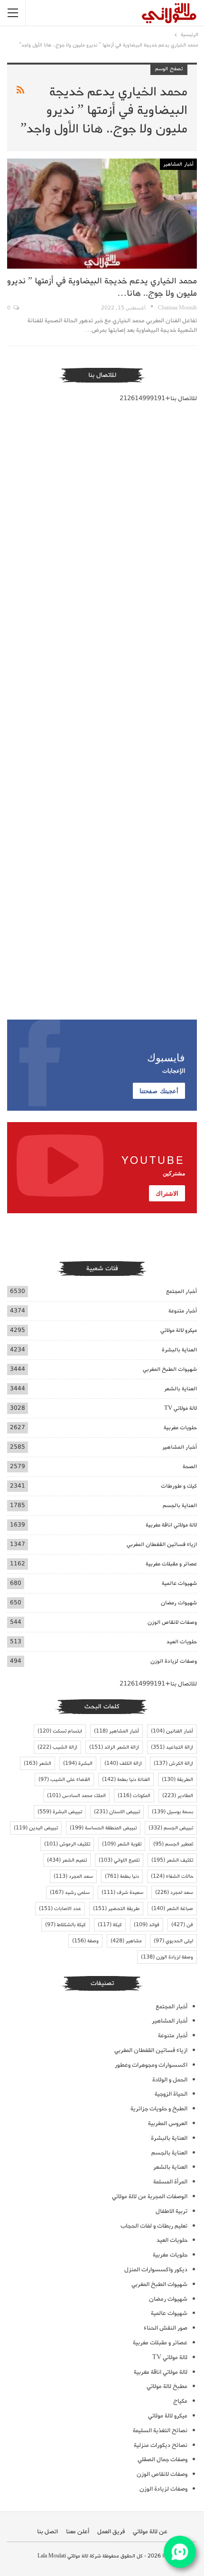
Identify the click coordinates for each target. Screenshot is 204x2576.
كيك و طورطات (179, 1486)
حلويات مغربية (180, 1428)
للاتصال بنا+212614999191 (158, 398)
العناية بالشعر (181, 1389)
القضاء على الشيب (64, 1780)
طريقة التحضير (116, 1909)
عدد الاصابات (60, 1909)
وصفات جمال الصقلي (162, 2459)
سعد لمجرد (174, 1892)
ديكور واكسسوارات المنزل (156, 2270)
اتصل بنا (47, 2532)
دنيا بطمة (122, 1876)
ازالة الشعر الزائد (114, 1747)
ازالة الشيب (57, 1747)
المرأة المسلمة (170, 2182)
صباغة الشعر (172, 1909)
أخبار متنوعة (183, 1311)
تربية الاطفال (172, 2211)
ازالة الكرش (173, 1763)
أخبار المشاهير (178, 164)
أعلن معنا (78, 2532)
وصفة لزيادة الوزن (167, 1957)
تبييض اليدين (36, 1828)
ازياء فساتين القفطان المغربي (162, 1544)
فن (182, 1925)
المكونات (134, 1796)
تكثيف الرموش (67, 1844)
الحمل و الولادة (170, 2080)
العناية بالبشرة (179, 1350)
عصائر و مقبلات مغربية (171, 1564)
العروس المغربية (168, 2123)
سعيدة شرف (122, 1892)
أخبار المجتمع (181, 1291)
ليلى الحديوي (173, 1941)
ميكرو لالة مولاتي (179, 1330)
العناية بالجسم (180, 1505)
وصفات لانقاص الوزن (172, 1622)
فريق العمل (111, 2532)
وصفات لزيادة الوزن (174, 1661)
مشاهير (126, 1941)
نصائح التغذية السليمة (160, 2431)
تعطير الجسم (173, 1844)
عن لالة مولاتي (150, 2532)
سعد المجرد (73, 1876)
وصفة (85, 1941)
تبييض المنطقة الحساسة (103, 1828)
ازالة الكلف (123, 1763)
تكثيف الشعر (172, 1860)
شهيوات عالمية (179, 1583)
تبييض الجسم (171, 1828)
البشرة (78, 1763)
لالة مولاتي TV (181, 1408)
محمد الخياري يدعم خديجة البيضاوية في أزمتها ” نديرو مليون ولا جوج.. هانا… (102, 287)
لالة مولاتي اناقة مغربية (171, 1525)
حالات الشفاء (172, 1876)
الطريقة (177, 1780)
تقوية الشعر (122, 1844)
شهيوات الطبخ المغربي (170, 1369)
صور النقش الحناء (166, 2328)
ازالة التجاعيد (172, 1747)
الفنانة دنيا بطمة (126, 1780)
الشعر (37, 1763)
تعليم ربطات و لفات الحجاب (154, 2226)
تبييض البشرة (60, 1812)
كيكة (110, 1925)
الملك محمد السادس (76, 1796)
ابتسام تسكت (60, 1731)
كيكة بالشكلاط (65, 1925)
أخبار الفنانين (172, 1731)
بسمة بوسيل (172, 1812)
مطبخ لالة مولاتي (167, 2386)
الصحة (190, 1466)
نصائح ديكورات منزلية (161, 2445)
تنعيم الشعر (67, 1860)
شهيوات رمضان (179, 1603)
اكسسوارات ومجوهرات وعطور (151, 2065)
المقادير (178, 1796)
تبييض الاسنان (117, 1812)
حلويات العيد (182, 1642)
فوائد (147, 1925)
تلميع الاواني (119, 1860)
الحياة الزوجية (171, 2094)
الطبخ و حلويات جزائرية (159, 2109)
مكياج (180, 2401)
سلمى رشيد (70, 1892)
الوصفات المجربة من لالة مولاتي (150, 2197)
